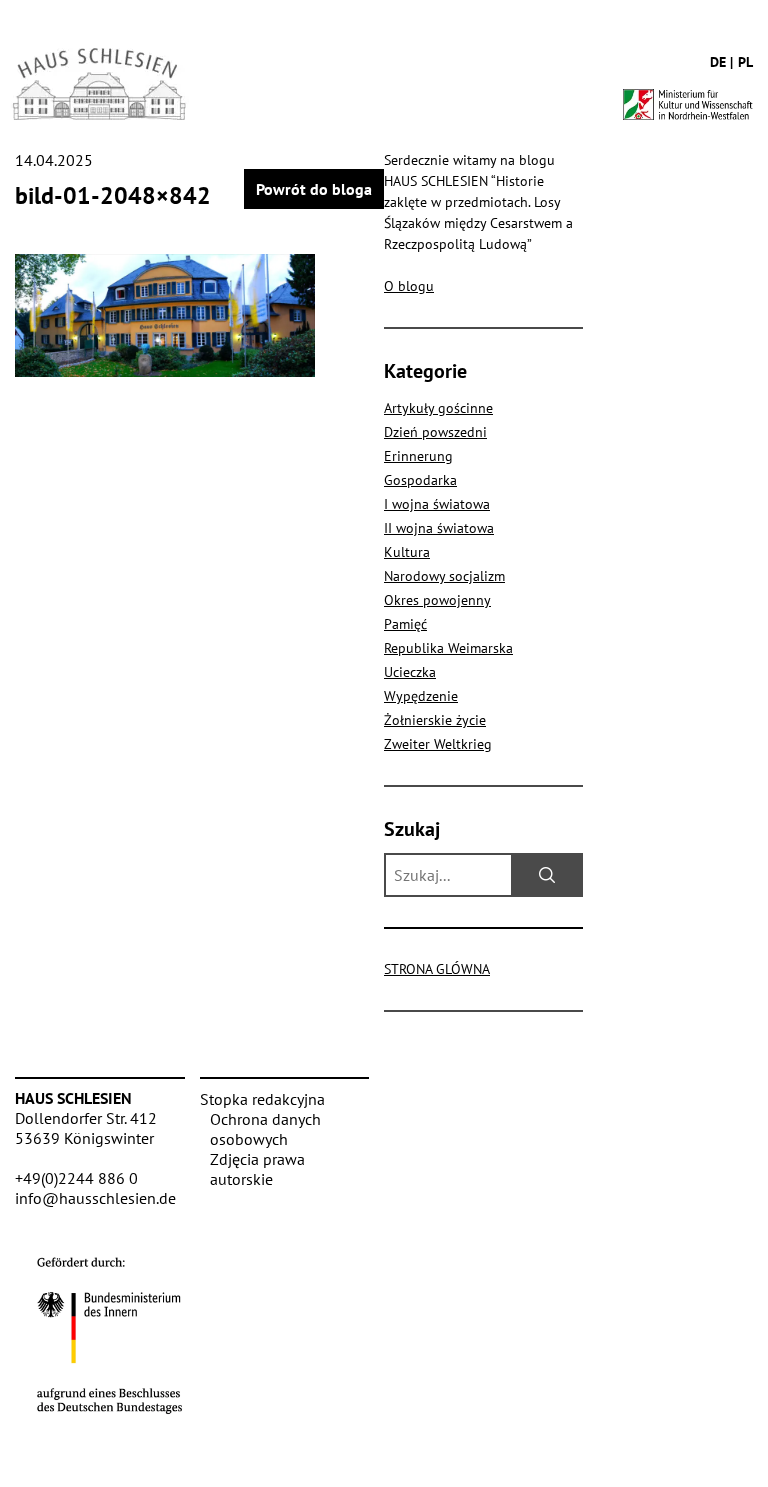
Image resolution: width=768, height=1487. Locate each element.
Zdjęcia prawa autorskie (257, 1169)
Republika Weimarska (448, 648)
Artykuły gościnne (438, 408)
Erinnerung (418, 456)
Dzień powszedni (435, 432)
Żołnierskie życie (435, 720)
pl (745, 62)
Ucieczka (410, 672)
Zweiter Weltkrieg (438, 744)
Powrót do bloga (314, 189)
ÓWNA (437, 969)
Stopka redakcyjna (262, 1099)
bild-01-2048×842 (113, 195)
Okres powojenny (437, 600)
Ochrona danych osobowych (265, 1129)
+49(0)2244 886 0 (76, 1178)
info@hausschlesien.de (95, 1198)
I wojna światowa (437, 504)
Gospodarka (420, 480)
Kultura (407, 552)
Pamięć (405, 624)
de (718, 62)
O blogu (409, 286)
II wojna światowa (439, 528)
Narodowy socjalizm (444, 576)
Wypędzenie (421, 696)
